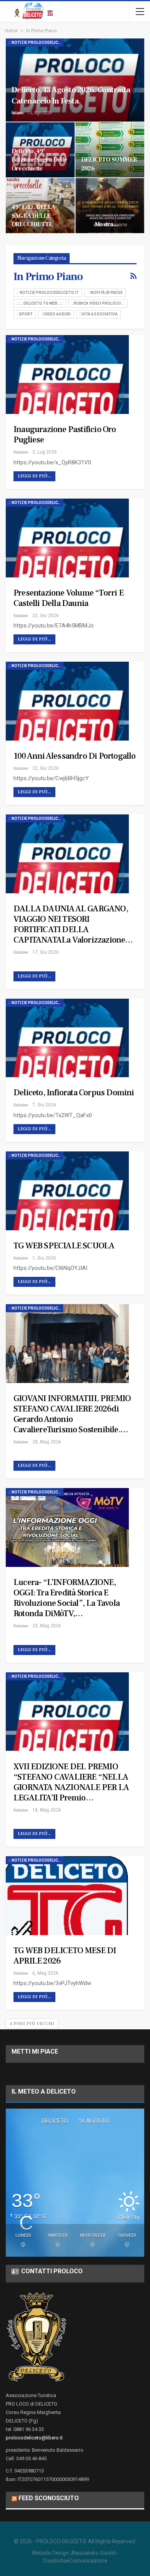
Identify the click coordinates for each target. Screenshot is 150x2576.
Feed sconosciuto (49, 2498)
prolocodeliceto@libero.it (34, 2438)
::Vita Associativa (98, 314)
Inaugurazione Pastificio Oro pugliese (65, 435)
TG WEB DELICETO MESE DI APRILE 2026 (65, 1956)
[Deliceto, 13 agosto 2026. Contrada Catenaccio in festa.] (75, 80)
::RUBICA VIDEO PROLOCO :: (98, 303)
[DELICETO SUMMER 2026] (110, 150)
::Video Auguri (56, 314)
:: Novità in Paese (105, 293)
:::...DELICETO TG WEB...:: (40, 303)
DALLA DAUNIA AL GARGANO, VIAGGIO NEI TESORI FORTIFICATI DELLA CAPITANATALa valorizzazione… (73, 924)
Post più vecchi (33, 2024)
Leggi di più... (34, 476)
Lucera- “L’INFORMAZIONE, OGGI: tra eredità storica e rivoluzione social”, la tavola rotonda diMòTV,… (67, 1598)
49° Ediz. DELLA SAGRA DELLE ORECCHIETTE (33, 215)
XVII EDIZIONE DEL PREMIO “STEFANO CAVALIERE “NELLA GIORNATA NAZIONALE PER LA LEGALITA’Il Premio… (71, 1782)
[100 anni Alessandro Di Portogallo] (67, 701)
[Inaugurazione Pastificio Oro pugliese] (67, 375)
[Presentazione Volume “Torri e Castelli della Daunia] (67, 538)
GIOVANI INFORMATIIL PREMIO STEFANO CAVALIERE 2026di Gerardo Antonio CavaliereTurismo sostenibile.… (72, 1414)
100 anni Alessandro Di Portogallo (75, 756)
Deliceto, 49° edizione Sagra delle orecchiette (39, 160)
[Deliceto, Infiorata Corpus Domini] (67, 1038)
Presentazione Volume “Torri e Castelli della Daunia (68, 598)
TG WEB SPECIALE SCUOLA (64, 1246)
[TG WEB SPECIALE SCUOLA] (67, 1191)
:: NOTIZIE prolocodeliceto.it (36, 43)
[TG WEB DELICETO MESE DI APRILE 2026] (67, 1896)
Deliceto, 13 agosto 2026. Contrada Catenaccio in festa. (71, 95)
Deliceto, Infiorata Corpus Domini (74, 1093)
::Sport (25, 314)
